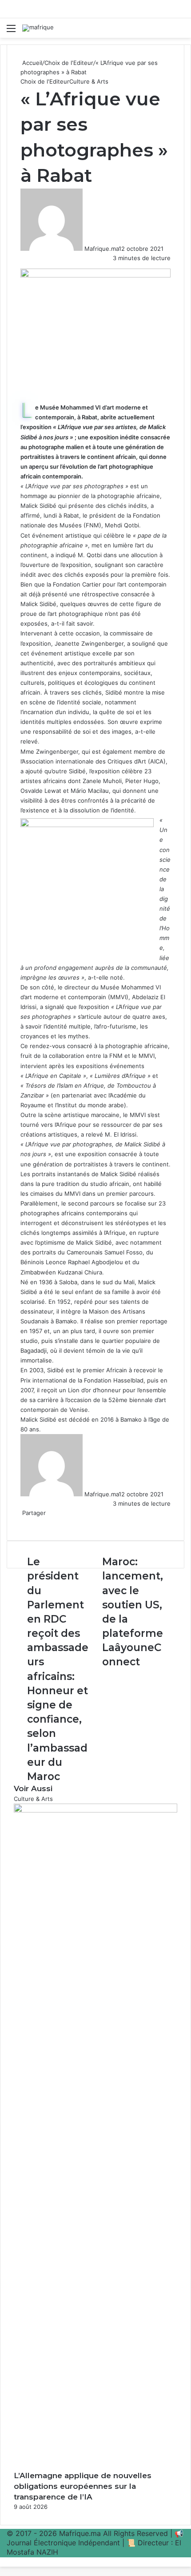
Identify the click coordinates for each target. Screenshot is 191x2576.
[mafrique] (38, 28)
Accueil (31, 63)
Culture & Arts (89, 81)
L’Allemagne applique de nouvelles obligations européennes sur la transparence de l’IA (83, 2486)
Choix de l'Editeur (69, 63)
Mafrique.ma (101, 249)
